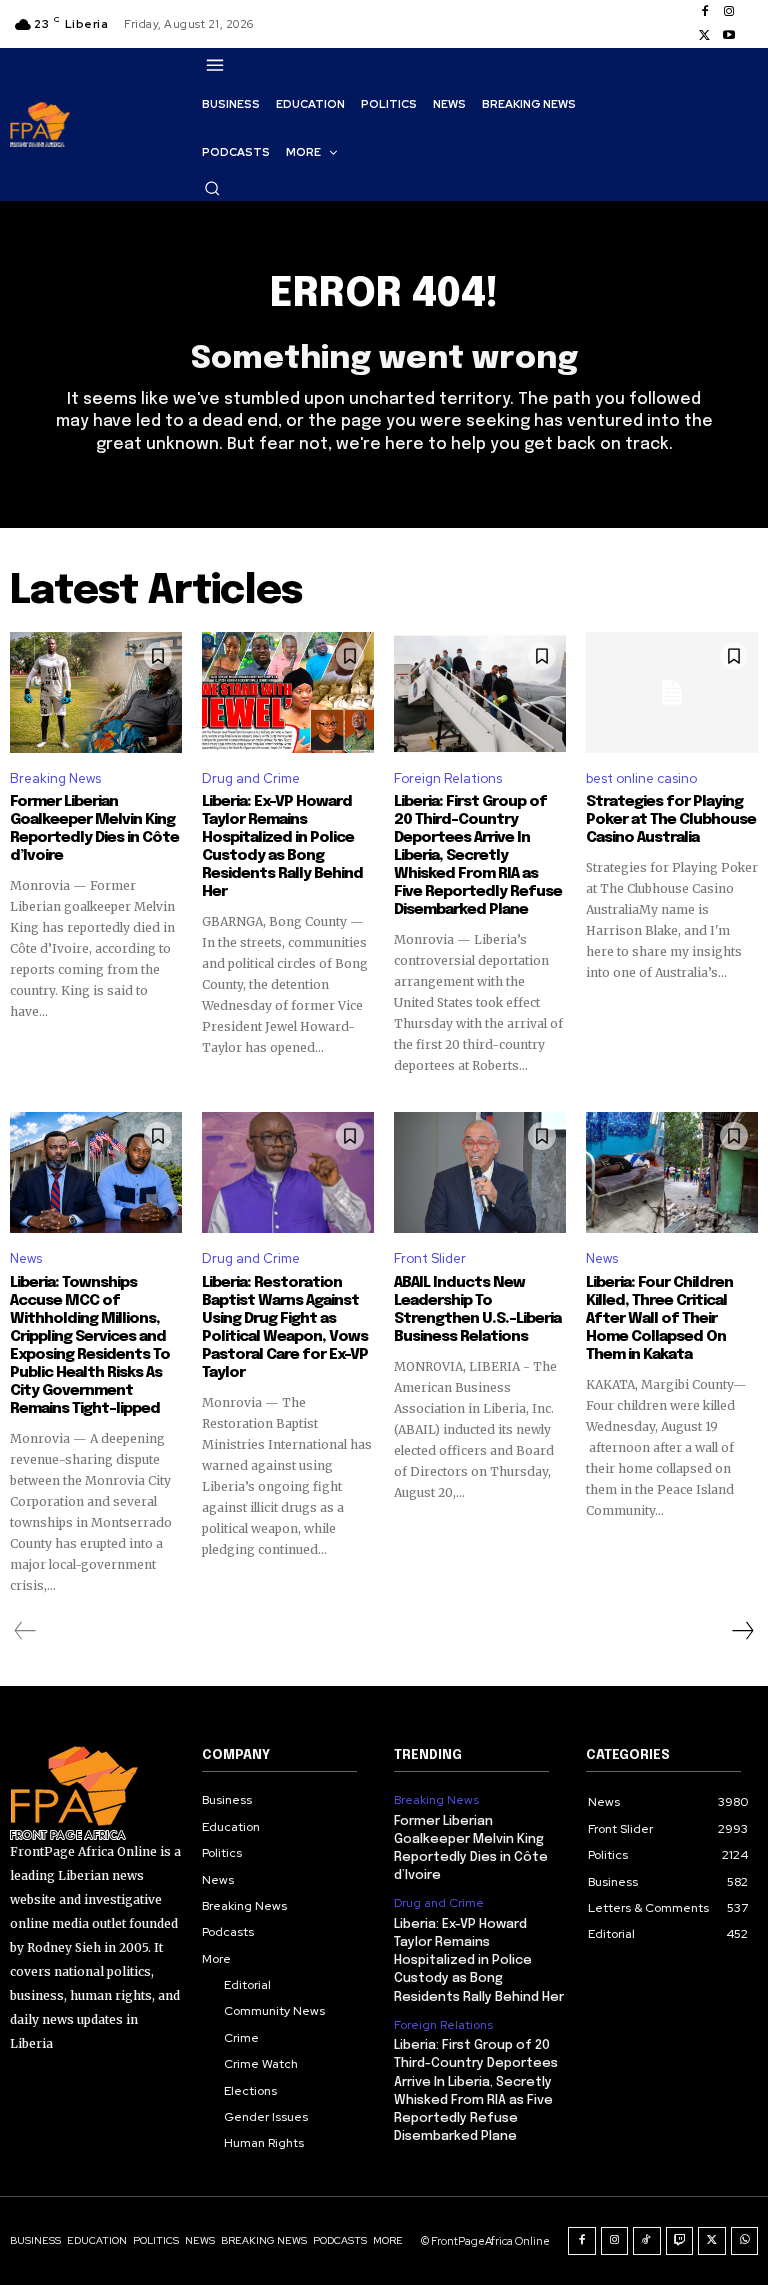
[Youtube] (729, 36)
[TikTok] (647, 2241)
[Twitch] (680, 2241)
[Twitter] (705, 36)
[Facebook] (705, 12)
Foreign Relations (448, 778)
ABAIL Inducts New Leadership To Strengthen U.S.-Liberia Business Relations (477, 1310)
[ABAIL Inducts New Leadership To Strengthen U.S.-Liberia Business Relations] (480, 1172)
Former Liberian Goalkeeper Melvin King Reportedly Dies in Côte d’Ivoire (94, 829)
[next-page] (742, 1631)
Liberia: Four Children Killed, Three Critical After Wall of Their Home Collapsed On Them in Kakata (659, 1319)
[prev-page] (25, 1631)
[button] (212, 188)
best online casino (641, 778)
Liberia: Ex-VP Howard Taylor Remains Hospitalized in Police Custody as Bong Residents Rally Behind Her (282, 847)
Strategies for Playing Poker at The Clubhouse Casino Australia (671, 820)
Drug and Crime (251, 778)
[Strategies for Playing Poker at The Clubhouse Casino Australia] (672, 692)
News (26, 1258)
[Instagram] (729, 12)
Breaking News (55, 778)
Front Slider (430, 1258)
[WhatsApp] (745, 2241)
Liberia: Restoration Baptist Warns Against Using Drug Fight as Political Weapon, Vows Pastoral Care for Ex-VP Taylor (285, 1328)
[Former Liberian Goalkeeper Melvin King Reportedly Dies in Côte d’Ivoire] (96, 692)
